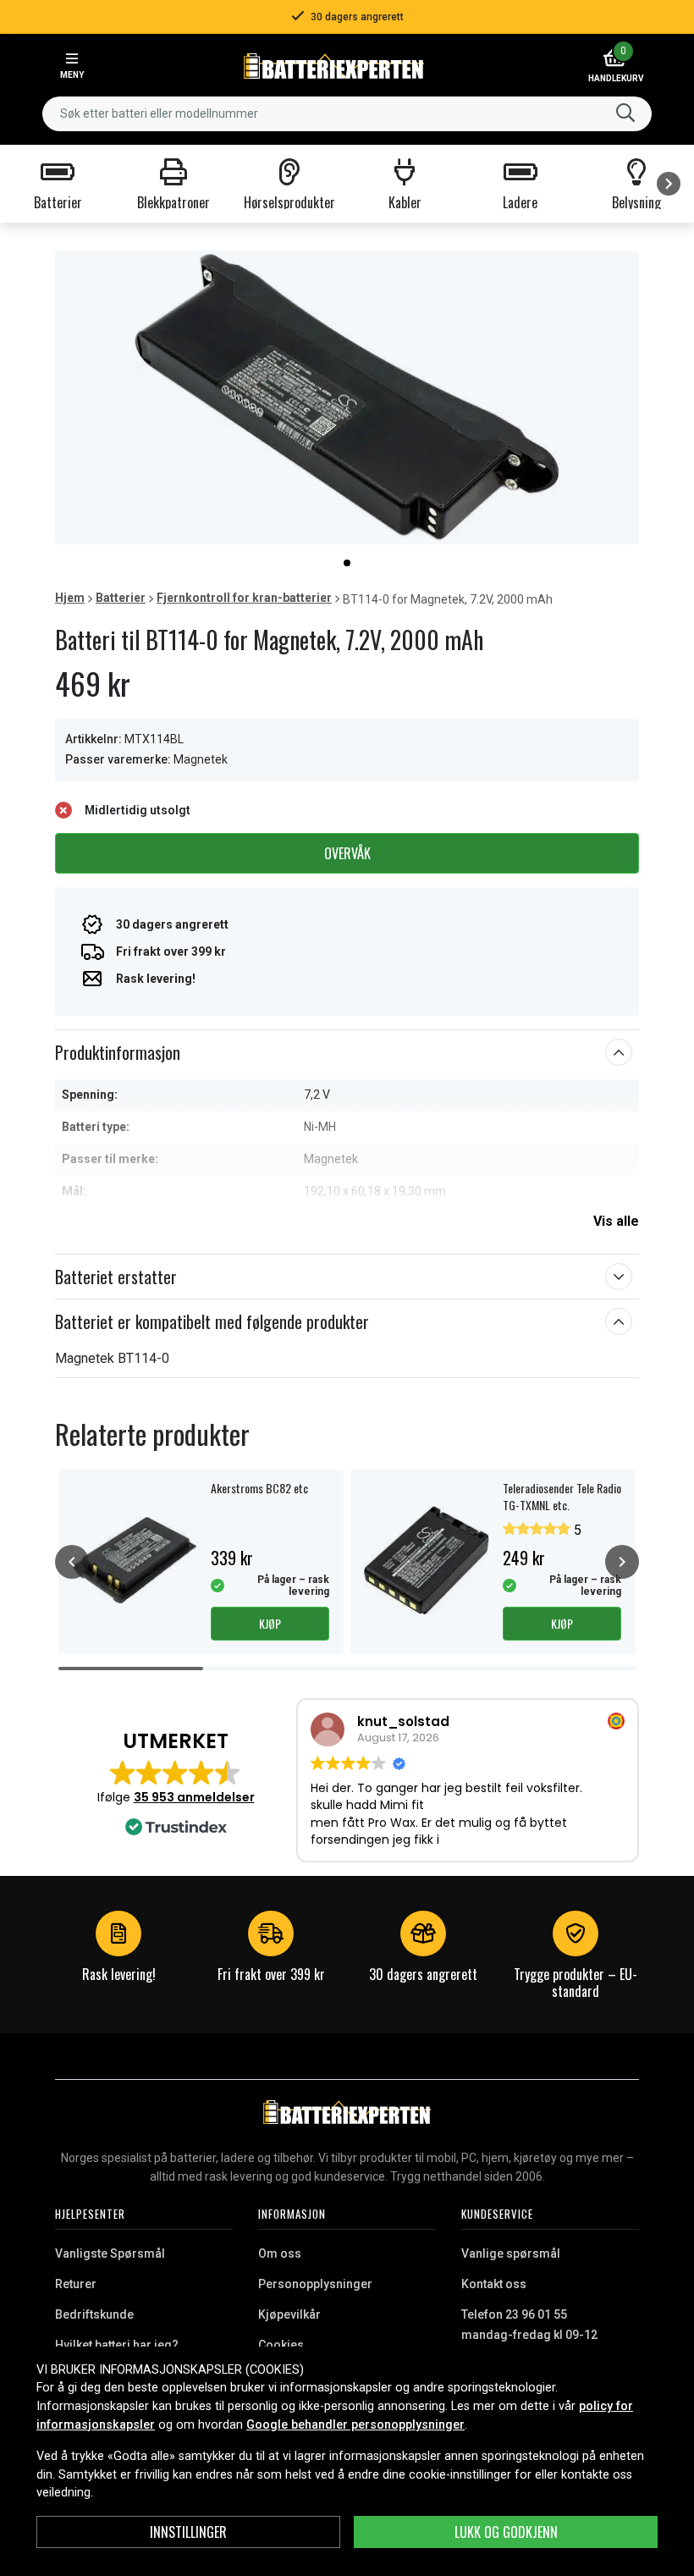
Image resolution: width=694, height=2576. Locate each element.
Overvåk (347, 853)
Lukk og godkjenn (506, 2532)
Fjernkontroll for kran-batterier (244, 598)
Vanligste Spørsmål (110, 2253)
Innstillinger (188, 2532)
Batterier (121, 598)
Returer (76, 2284)
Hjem (70, 598)
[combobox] (347, 114)
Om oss (280, 2253)
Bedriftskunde (94, 2314)
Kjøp (270, 1623)
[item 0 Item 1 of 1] (347, 397)
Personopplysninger (315, 2284)
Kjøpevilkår (289, 2314)
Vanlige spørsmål (511, 2253)
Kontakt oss (494, 2284)
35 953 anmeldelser (194, 1797)
